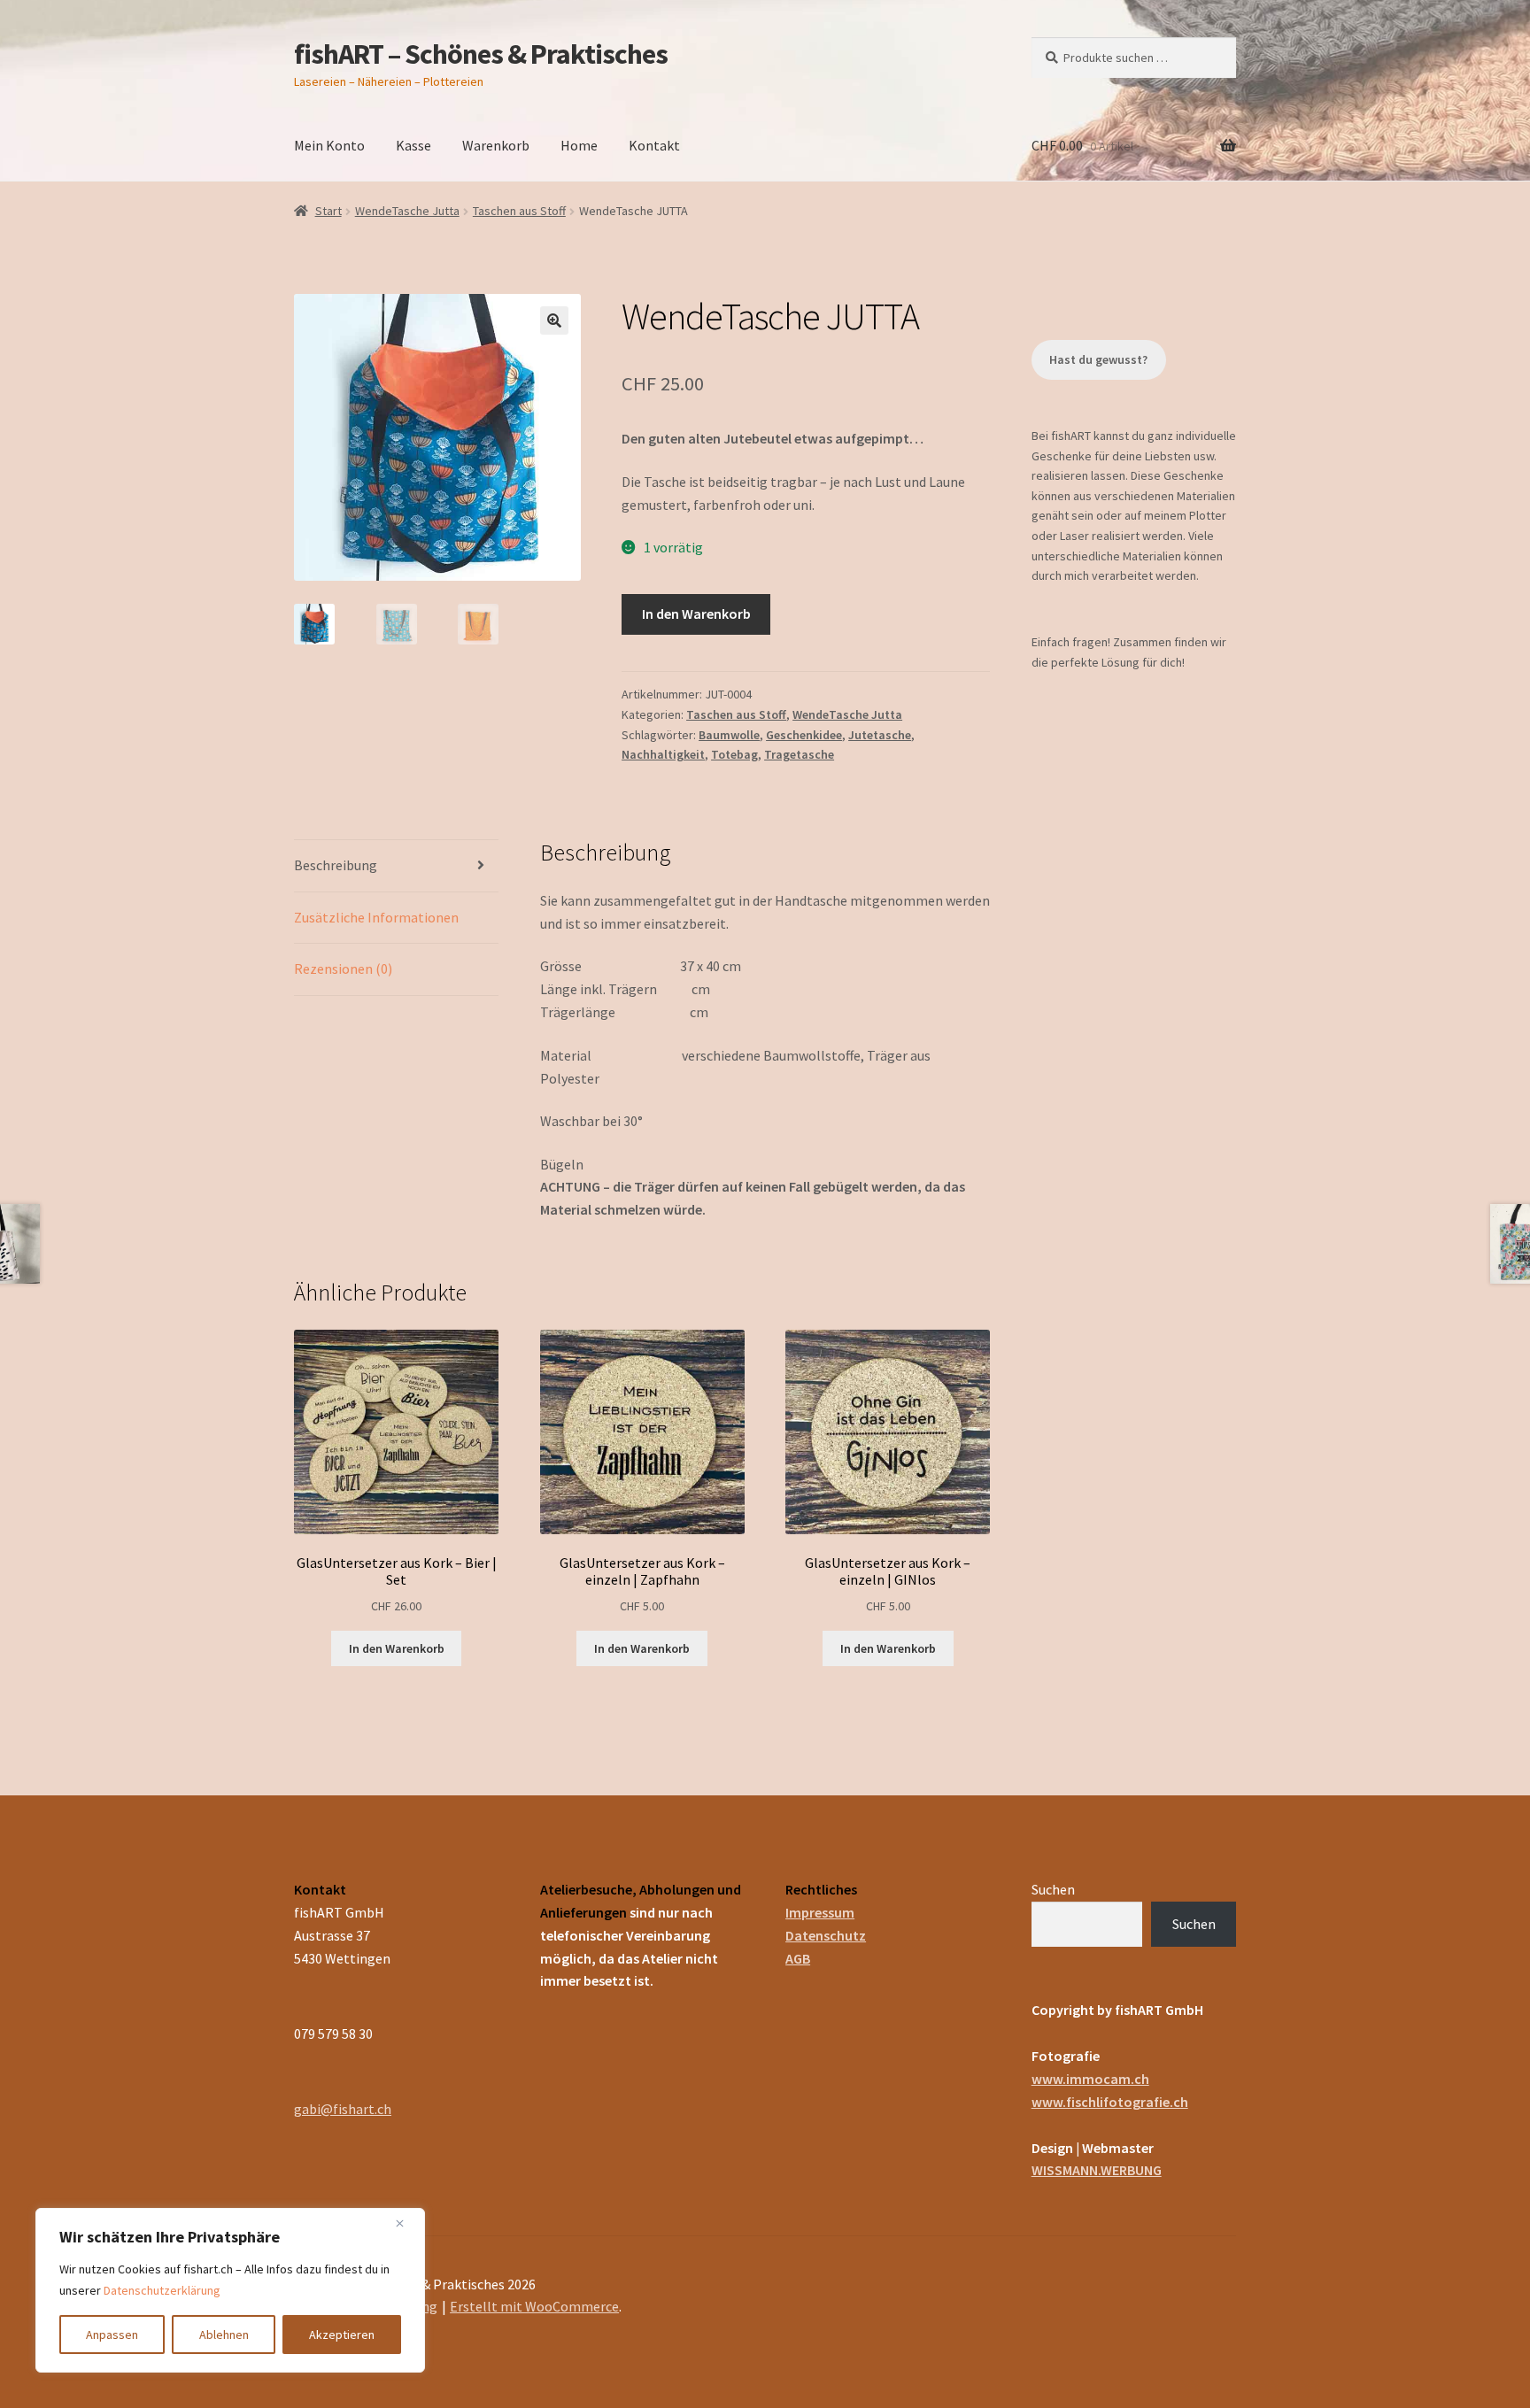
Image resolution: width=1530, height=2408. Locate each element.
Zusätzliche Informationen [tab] (376, 917)
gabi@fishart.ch (343, 2109)
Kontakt (654, 145)
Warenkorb (496, 145)
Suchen (1053, 1889)
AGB (798, 1958)
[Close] (406, 2223)
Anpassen (112, 2335)
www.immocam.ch (1090, 2079)
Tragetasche (799, 754)
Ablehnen (224, 2335)
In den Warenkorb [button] (397, 1648)
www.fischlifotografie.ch (1110, 2102)
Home (579, 145)
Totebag (734, 754)
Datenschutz (826, 1935)
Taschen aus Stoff (519, 211)
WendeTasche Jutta (407, 211)
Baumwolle (729, 735)
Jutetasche (880, 735)
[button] (554, 320)
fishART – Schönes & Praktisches (481, 54)
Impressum (820, 1912)
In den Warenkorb (696, 614)
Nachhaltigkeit (663, 754)
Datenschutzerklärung (162, 2290)
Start (328, 211)
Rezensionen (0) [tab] (343, 969)
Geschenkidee (804, 735)
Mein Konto (329, 145)
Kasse (413, 145)
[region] (230, 2290)
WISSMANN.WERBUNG (1097, 2170)
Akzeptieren (342, 2335)
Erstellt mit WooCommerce (534, 2306)
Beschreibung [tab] (336, 865)
